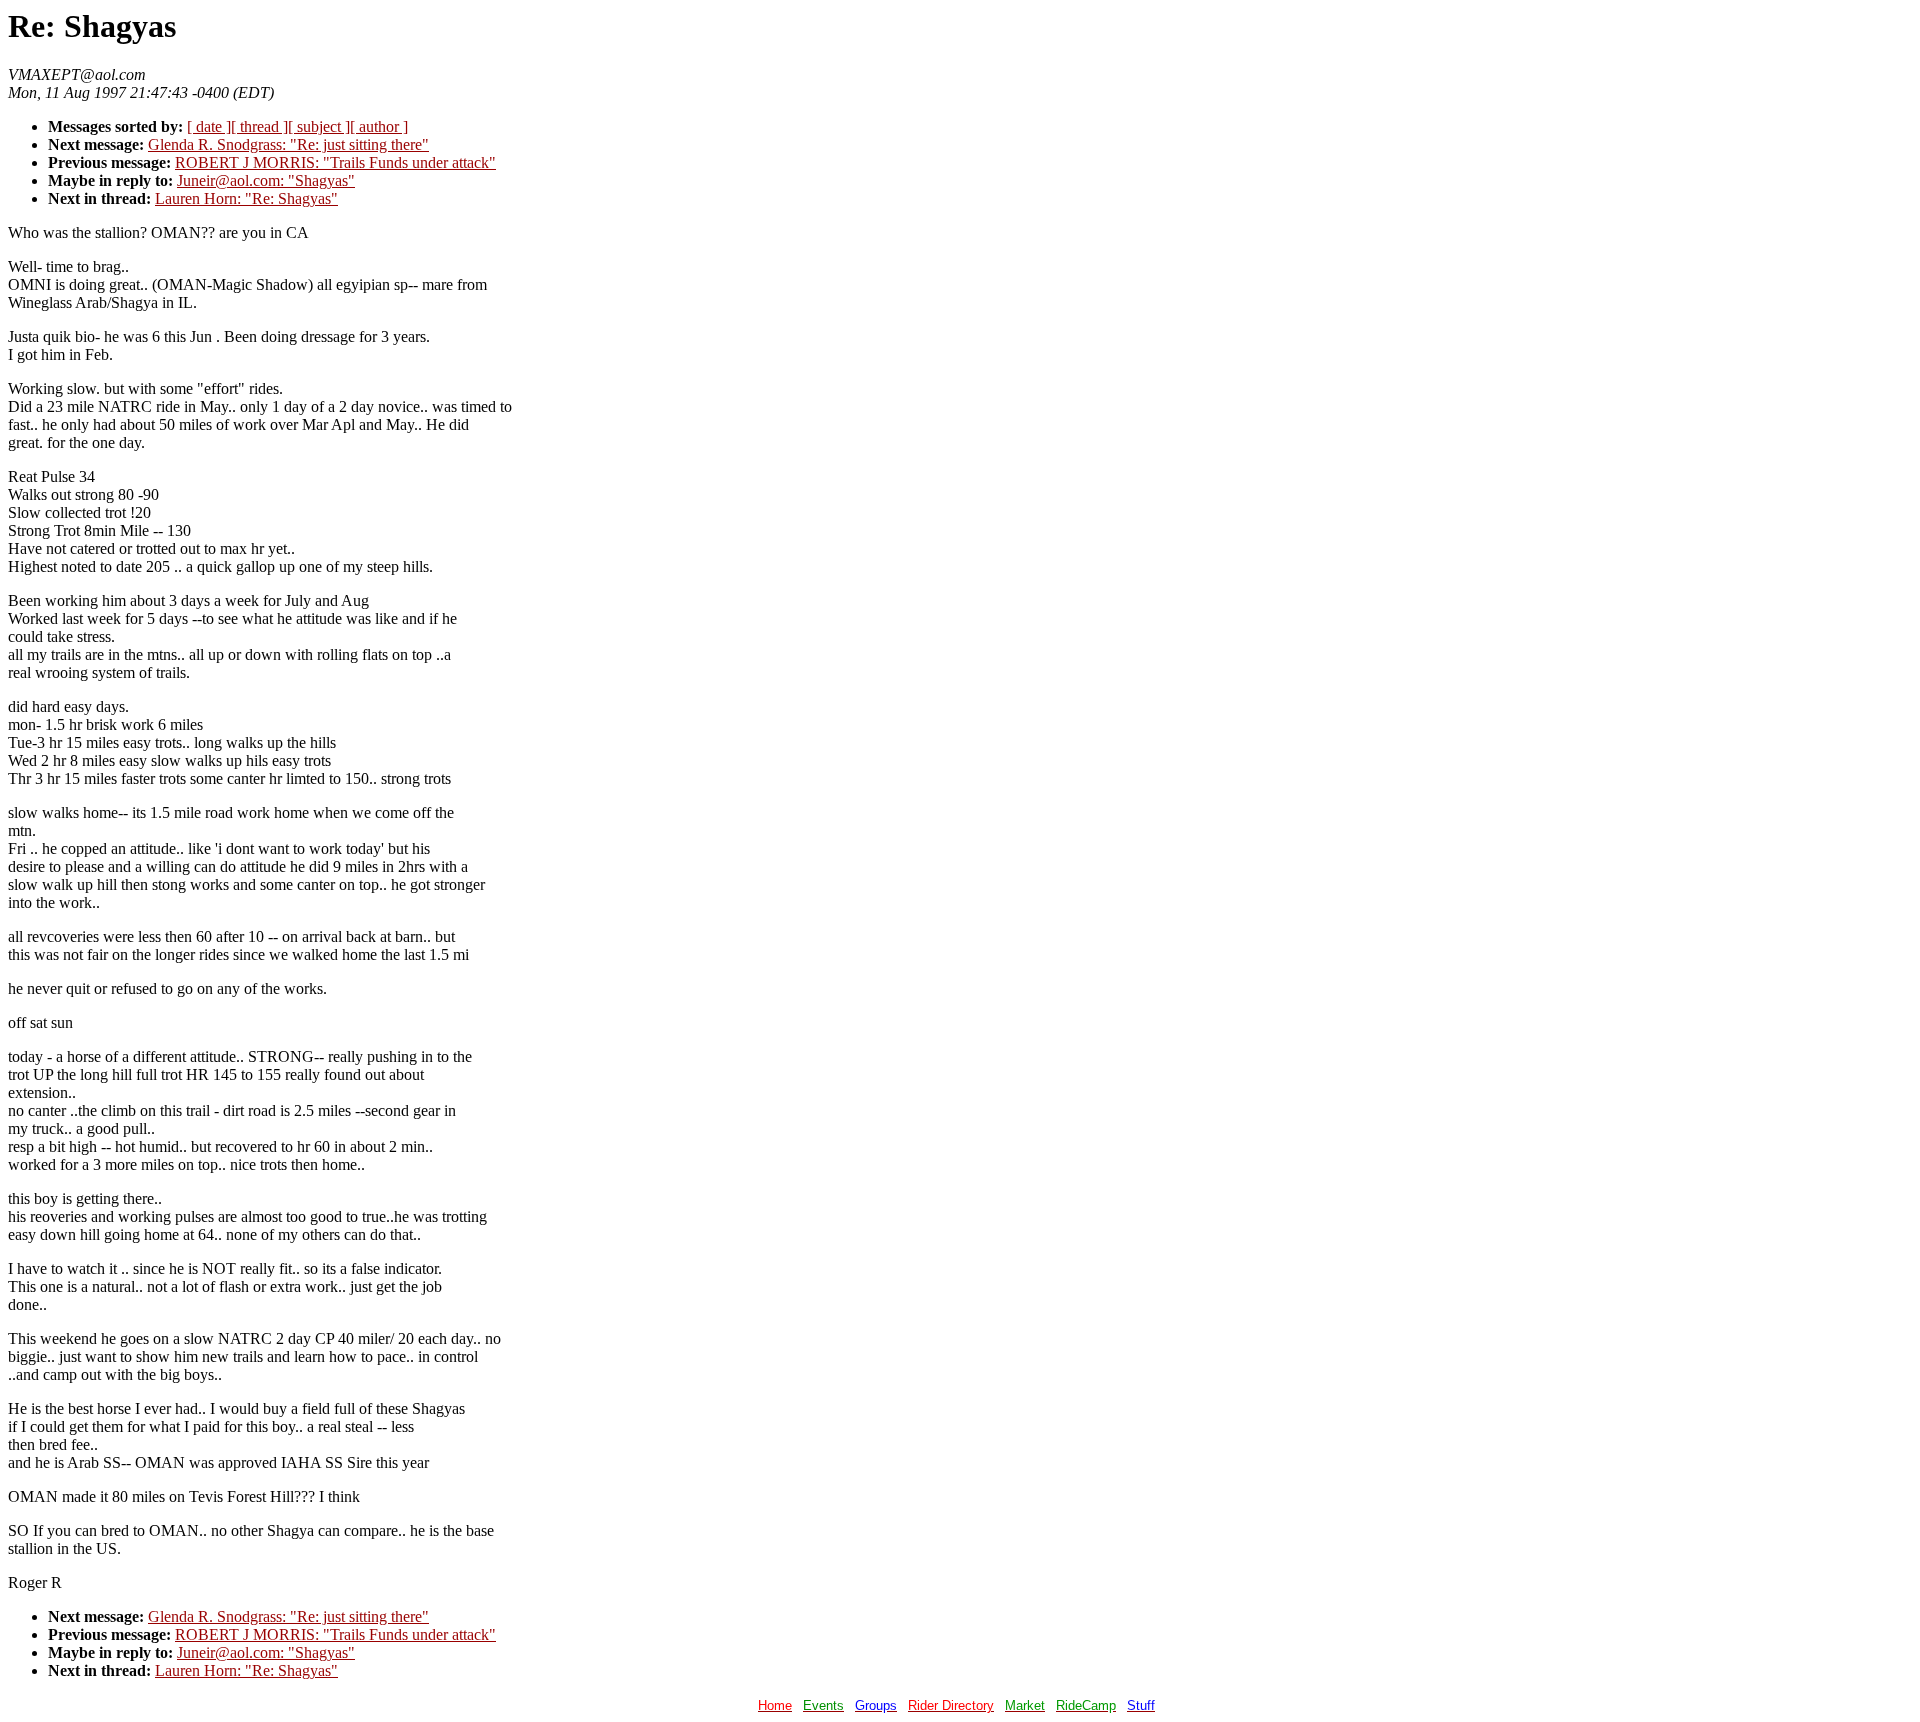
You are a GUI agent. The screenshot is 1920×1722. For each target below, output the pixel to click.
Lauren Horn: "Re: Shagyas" (246, 198)
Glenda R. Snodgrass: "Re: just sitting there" (288, 144)
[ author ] (379, 126)
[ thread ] (259, 126)
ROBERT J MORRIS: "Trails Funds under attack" (335, 162)
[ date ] (209, 126)
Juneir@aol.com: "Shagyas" (266, 180)
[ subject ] (319, 126)
